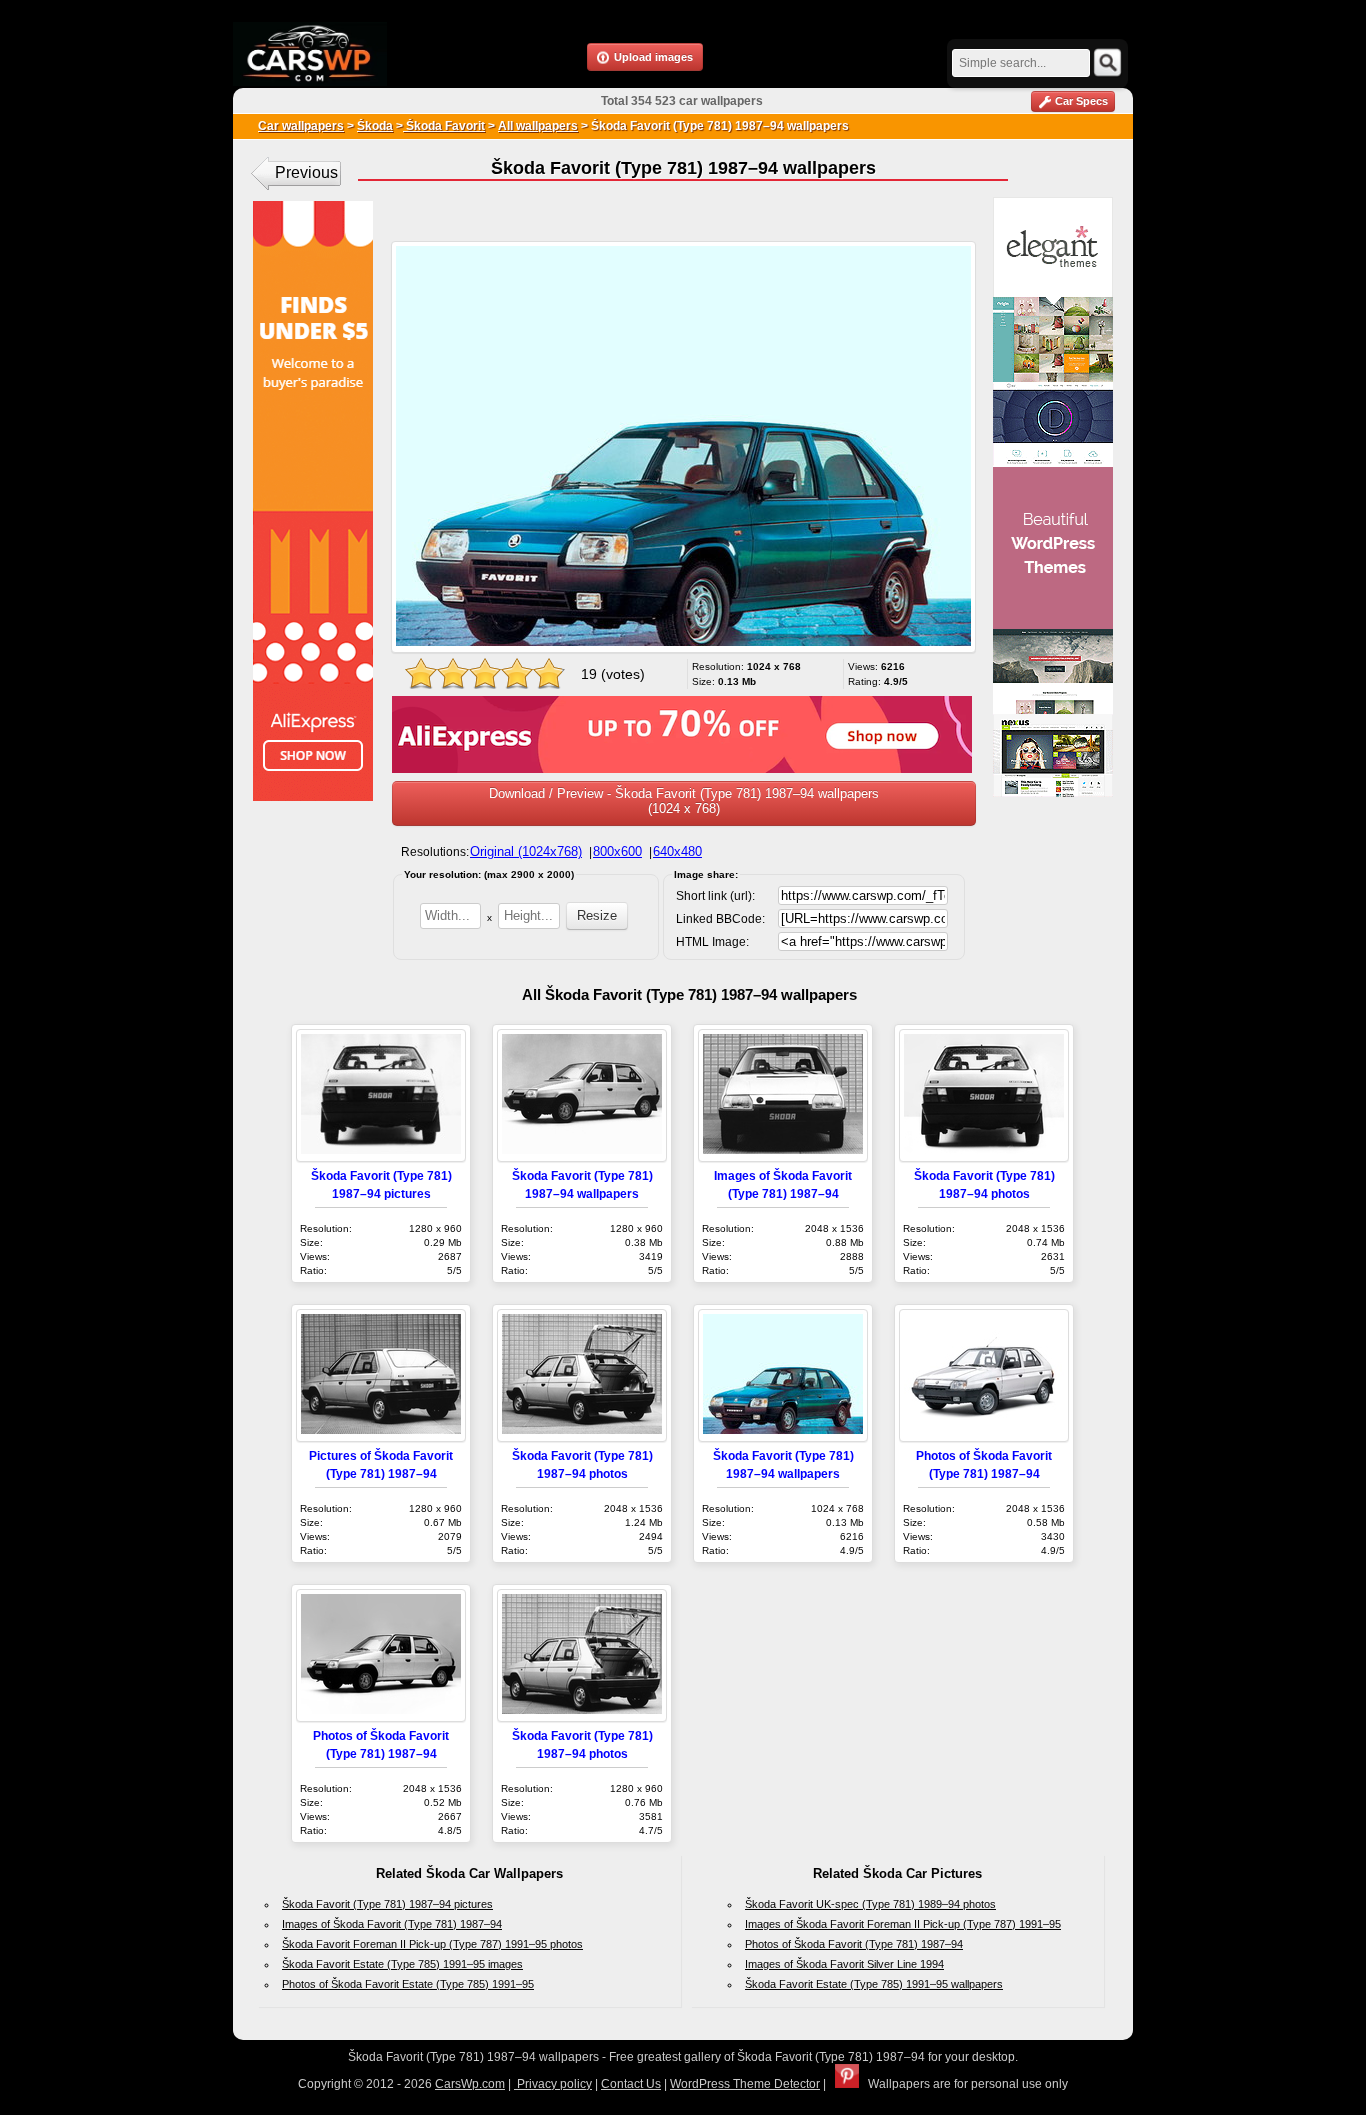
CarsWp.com (470, 2084)
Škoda (375, 126)
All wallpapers (538, 126)
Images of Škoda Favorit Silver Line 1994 (844, 1964)
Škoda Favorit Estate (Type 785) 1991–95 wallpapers (874, 1984)
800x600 (617, 851)
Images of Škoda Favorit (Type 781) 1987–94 (392, 1924)
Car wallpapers (301, 126)
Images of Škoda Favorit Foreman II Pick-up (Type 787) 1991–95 (903, 1924)
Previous (306, 172)
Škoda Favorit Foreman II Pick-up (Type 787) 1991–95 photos (432, 1944)
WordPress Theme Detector (745, 2084)
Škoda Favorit (444, 126)
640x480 (677, 851)
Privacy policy (553, 2084)
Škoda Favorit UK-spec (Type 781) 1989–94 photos (870, 1904)
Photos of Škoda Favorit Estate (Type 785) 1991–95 (408, 1984)
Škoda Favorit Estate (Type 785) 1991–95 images (402, 1964)
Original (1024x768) (526, 851)
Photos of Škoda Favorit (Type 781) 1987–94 (854, 1944)
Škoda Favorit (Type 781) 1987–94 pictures (387, 1904)
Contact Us (631, 2084)
